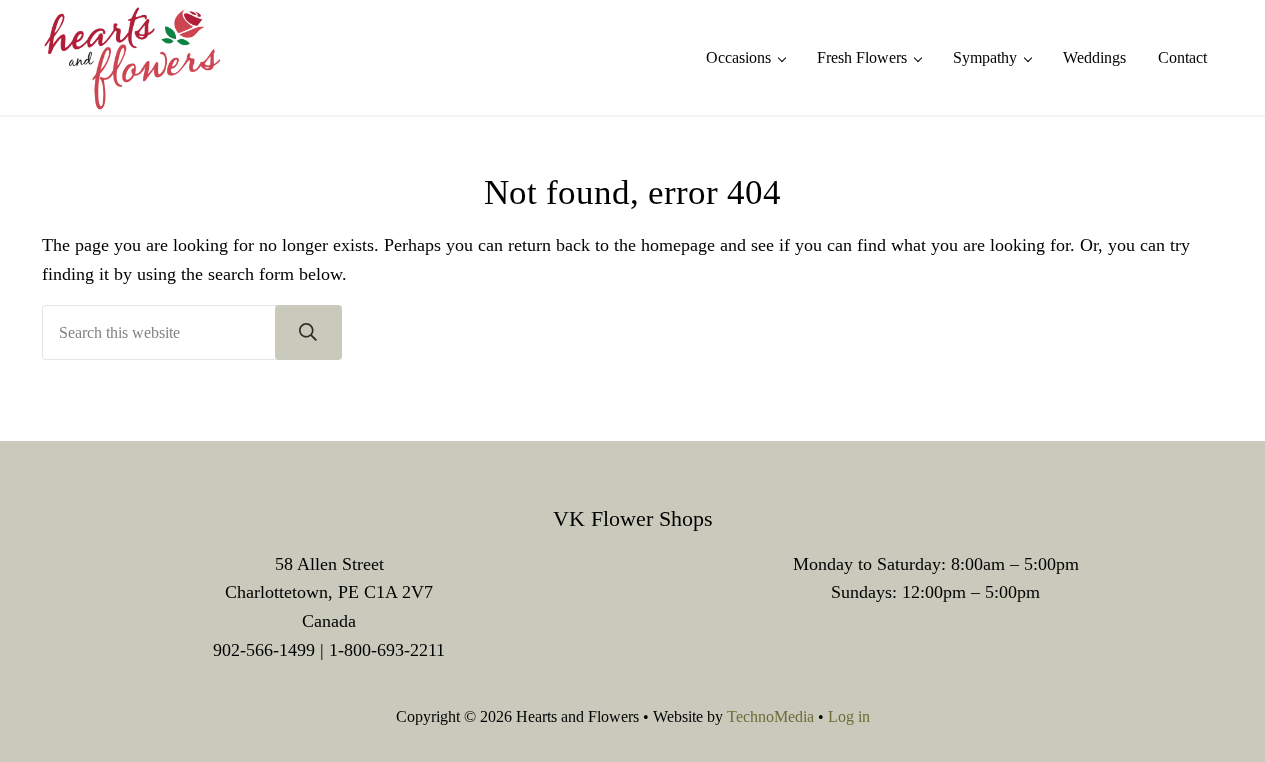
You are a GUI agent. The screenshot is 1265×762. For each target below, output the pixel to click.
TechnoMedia (770, 716)
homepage (678, 245)
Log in (849, 716)
